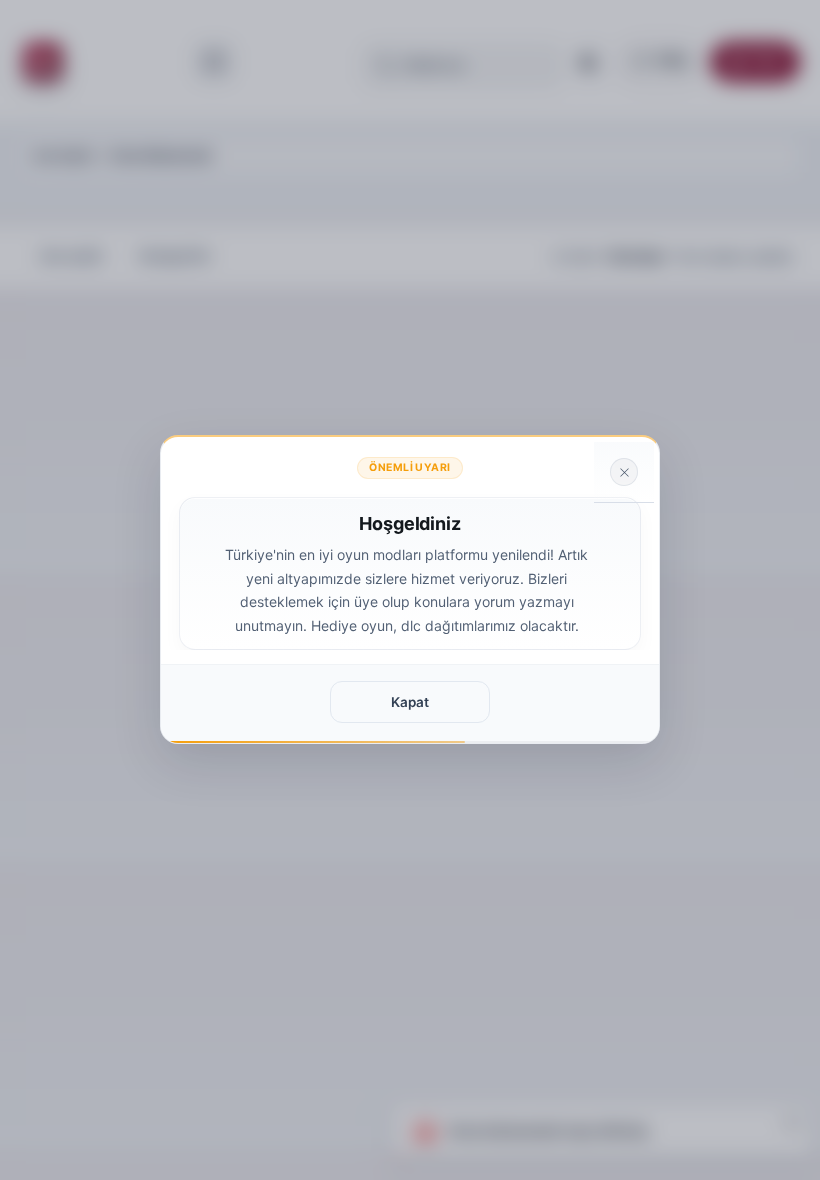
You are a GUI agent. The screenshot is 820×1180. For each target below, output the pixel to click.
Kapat (410, 702)
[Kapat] (624, 472)
